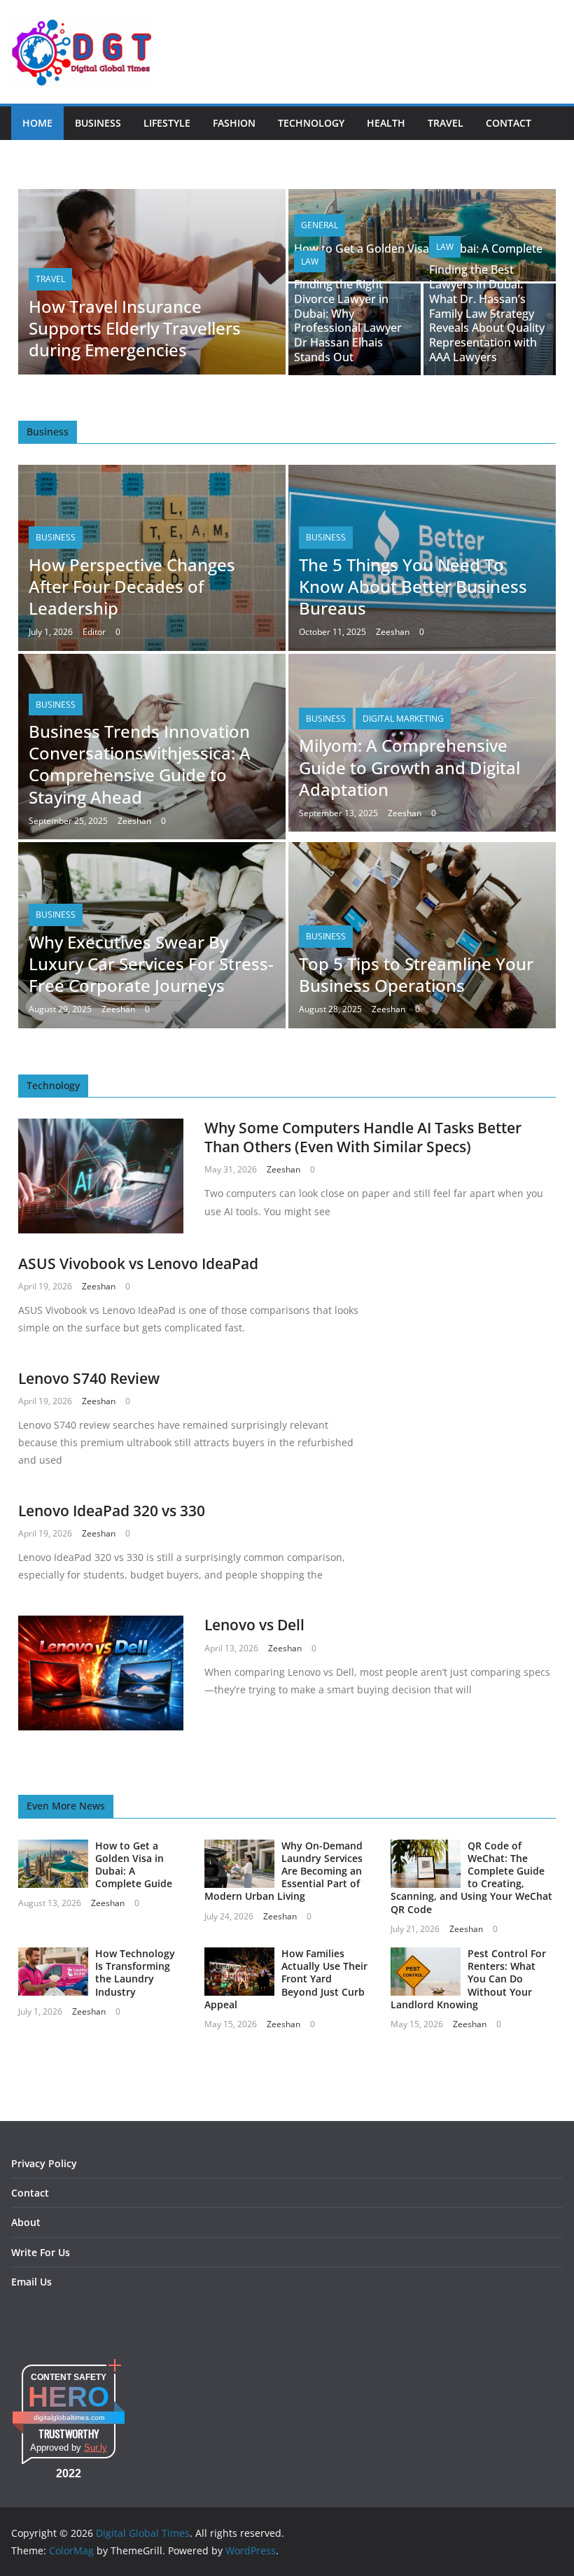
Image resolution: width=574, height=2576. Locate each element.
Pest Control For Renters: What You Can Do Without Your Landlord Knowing (468, 1979)
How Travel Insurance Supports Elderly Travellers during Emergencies (135, 328)
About (26, 2222)
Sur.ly (96, 2448)
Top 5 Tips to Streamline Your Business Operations (416, 974)
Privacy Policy (44, 2163)
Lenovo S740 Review (89, 1378)
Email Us (31, 2282)
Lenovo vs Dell (254, 1625)
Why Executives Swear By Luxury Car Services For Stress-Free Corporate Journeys (151, 964)
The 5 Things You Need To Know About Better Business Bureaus (413, 586)
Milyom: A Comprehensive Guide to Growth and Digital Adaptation (409, 767)
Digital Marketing (403, 719)
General (320, 225)
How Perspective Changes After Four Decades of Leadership (132, 586)
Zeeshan (393, 632)
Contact (509, 123)
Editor (94, 632)
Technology (311, 123)
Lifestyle (167, 123)
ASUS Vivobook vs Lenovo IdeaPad (138, 1263)
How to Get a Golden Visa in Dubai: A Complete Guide (418, 256)
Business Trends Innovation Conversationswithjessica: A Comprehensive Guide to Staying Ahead (140, 764)
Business (98, 123)
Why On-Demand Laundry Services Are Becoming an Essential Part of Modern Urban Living (283, 1871)
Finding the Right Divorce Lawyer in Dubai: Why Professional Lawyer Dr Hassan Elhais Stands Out (348, 321)
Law (310, 261)
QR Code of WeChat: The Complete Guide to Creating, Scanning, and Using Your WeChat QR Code (471, 1877)
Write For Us (41, 2252)
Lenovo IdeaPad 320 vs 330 (112, 1511)
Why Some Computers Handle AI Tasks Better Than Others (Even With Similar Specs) (363, 1137)
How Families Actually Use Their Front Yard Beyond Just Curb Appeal (286, 1979)
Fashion (234, 123)
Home (37, 123)
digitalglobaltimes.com (69, 2417)
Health (386, 123)
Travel (446, 123)
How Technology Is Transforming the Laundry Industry (135, 1973)
